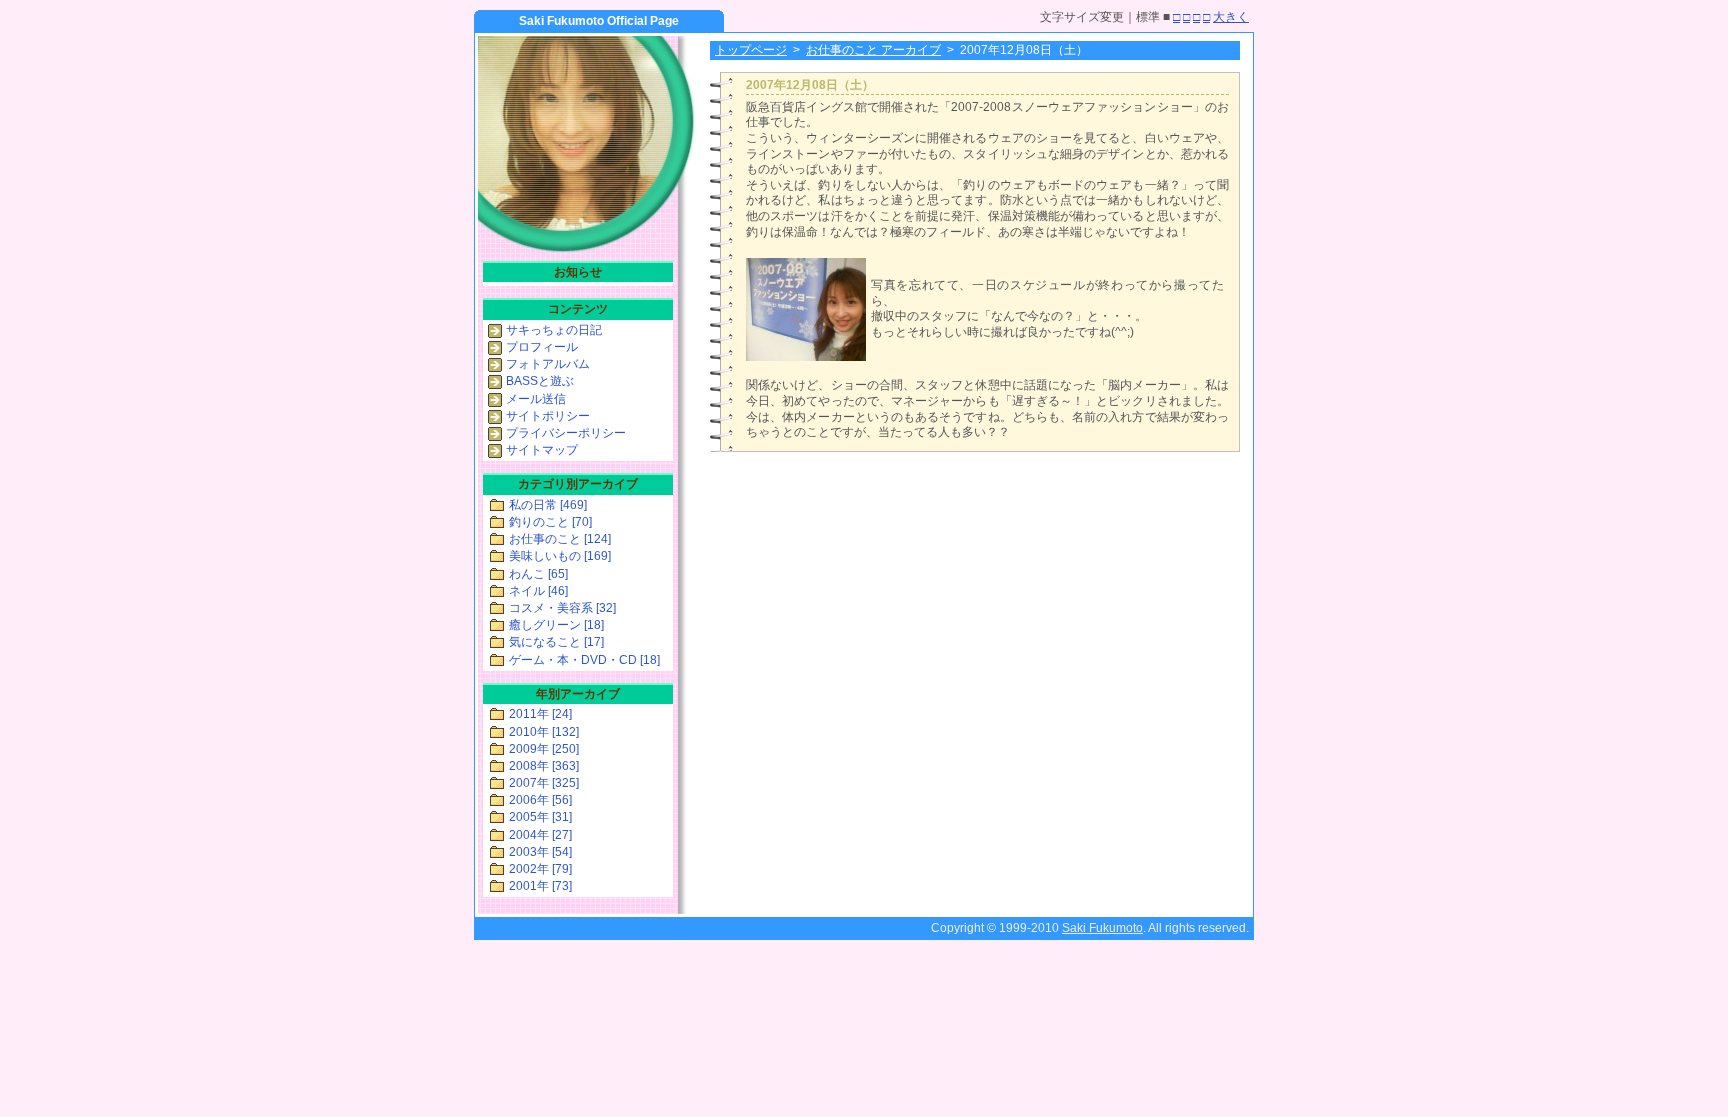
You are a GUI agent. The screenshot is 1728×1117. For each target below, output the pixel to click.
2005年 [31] (540, 817)
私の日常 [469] (548, 505)
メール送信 (536, 399)
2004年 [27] (540, 835)
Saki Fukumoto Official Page (599, 21)
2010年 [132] (544, 732)
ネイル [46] (538, 591)
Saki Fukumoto (1102, 928)
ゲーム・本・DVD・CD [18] (584, 660)
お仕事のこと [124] (560, 539)
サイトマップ (542, 450)
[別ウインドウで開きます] (806, 357)
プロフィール (542, 347)
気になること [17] (556, 642)
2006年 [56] (540, 800)
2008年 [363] (544, 766)
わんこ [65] (538, 574)
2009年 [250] (544, 749)
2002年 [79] (540, 869)
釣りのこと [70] (550, 522)
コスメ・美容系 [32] (562, 608)
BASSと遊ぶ (540, 381)
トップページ (751, 50)
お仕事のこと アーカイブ (873, 50)
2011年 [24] (540, 714)
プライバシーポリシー (566, 433)
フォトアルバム (548, 364)
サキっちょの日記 (554, 330)
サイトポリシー (548, 416)
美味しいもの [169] (560, 556)
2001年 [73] (540, 886)
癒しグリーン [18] (556, 625)
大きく (1231, 17)
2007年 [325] (544, 783)
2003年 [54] (540, 852)
